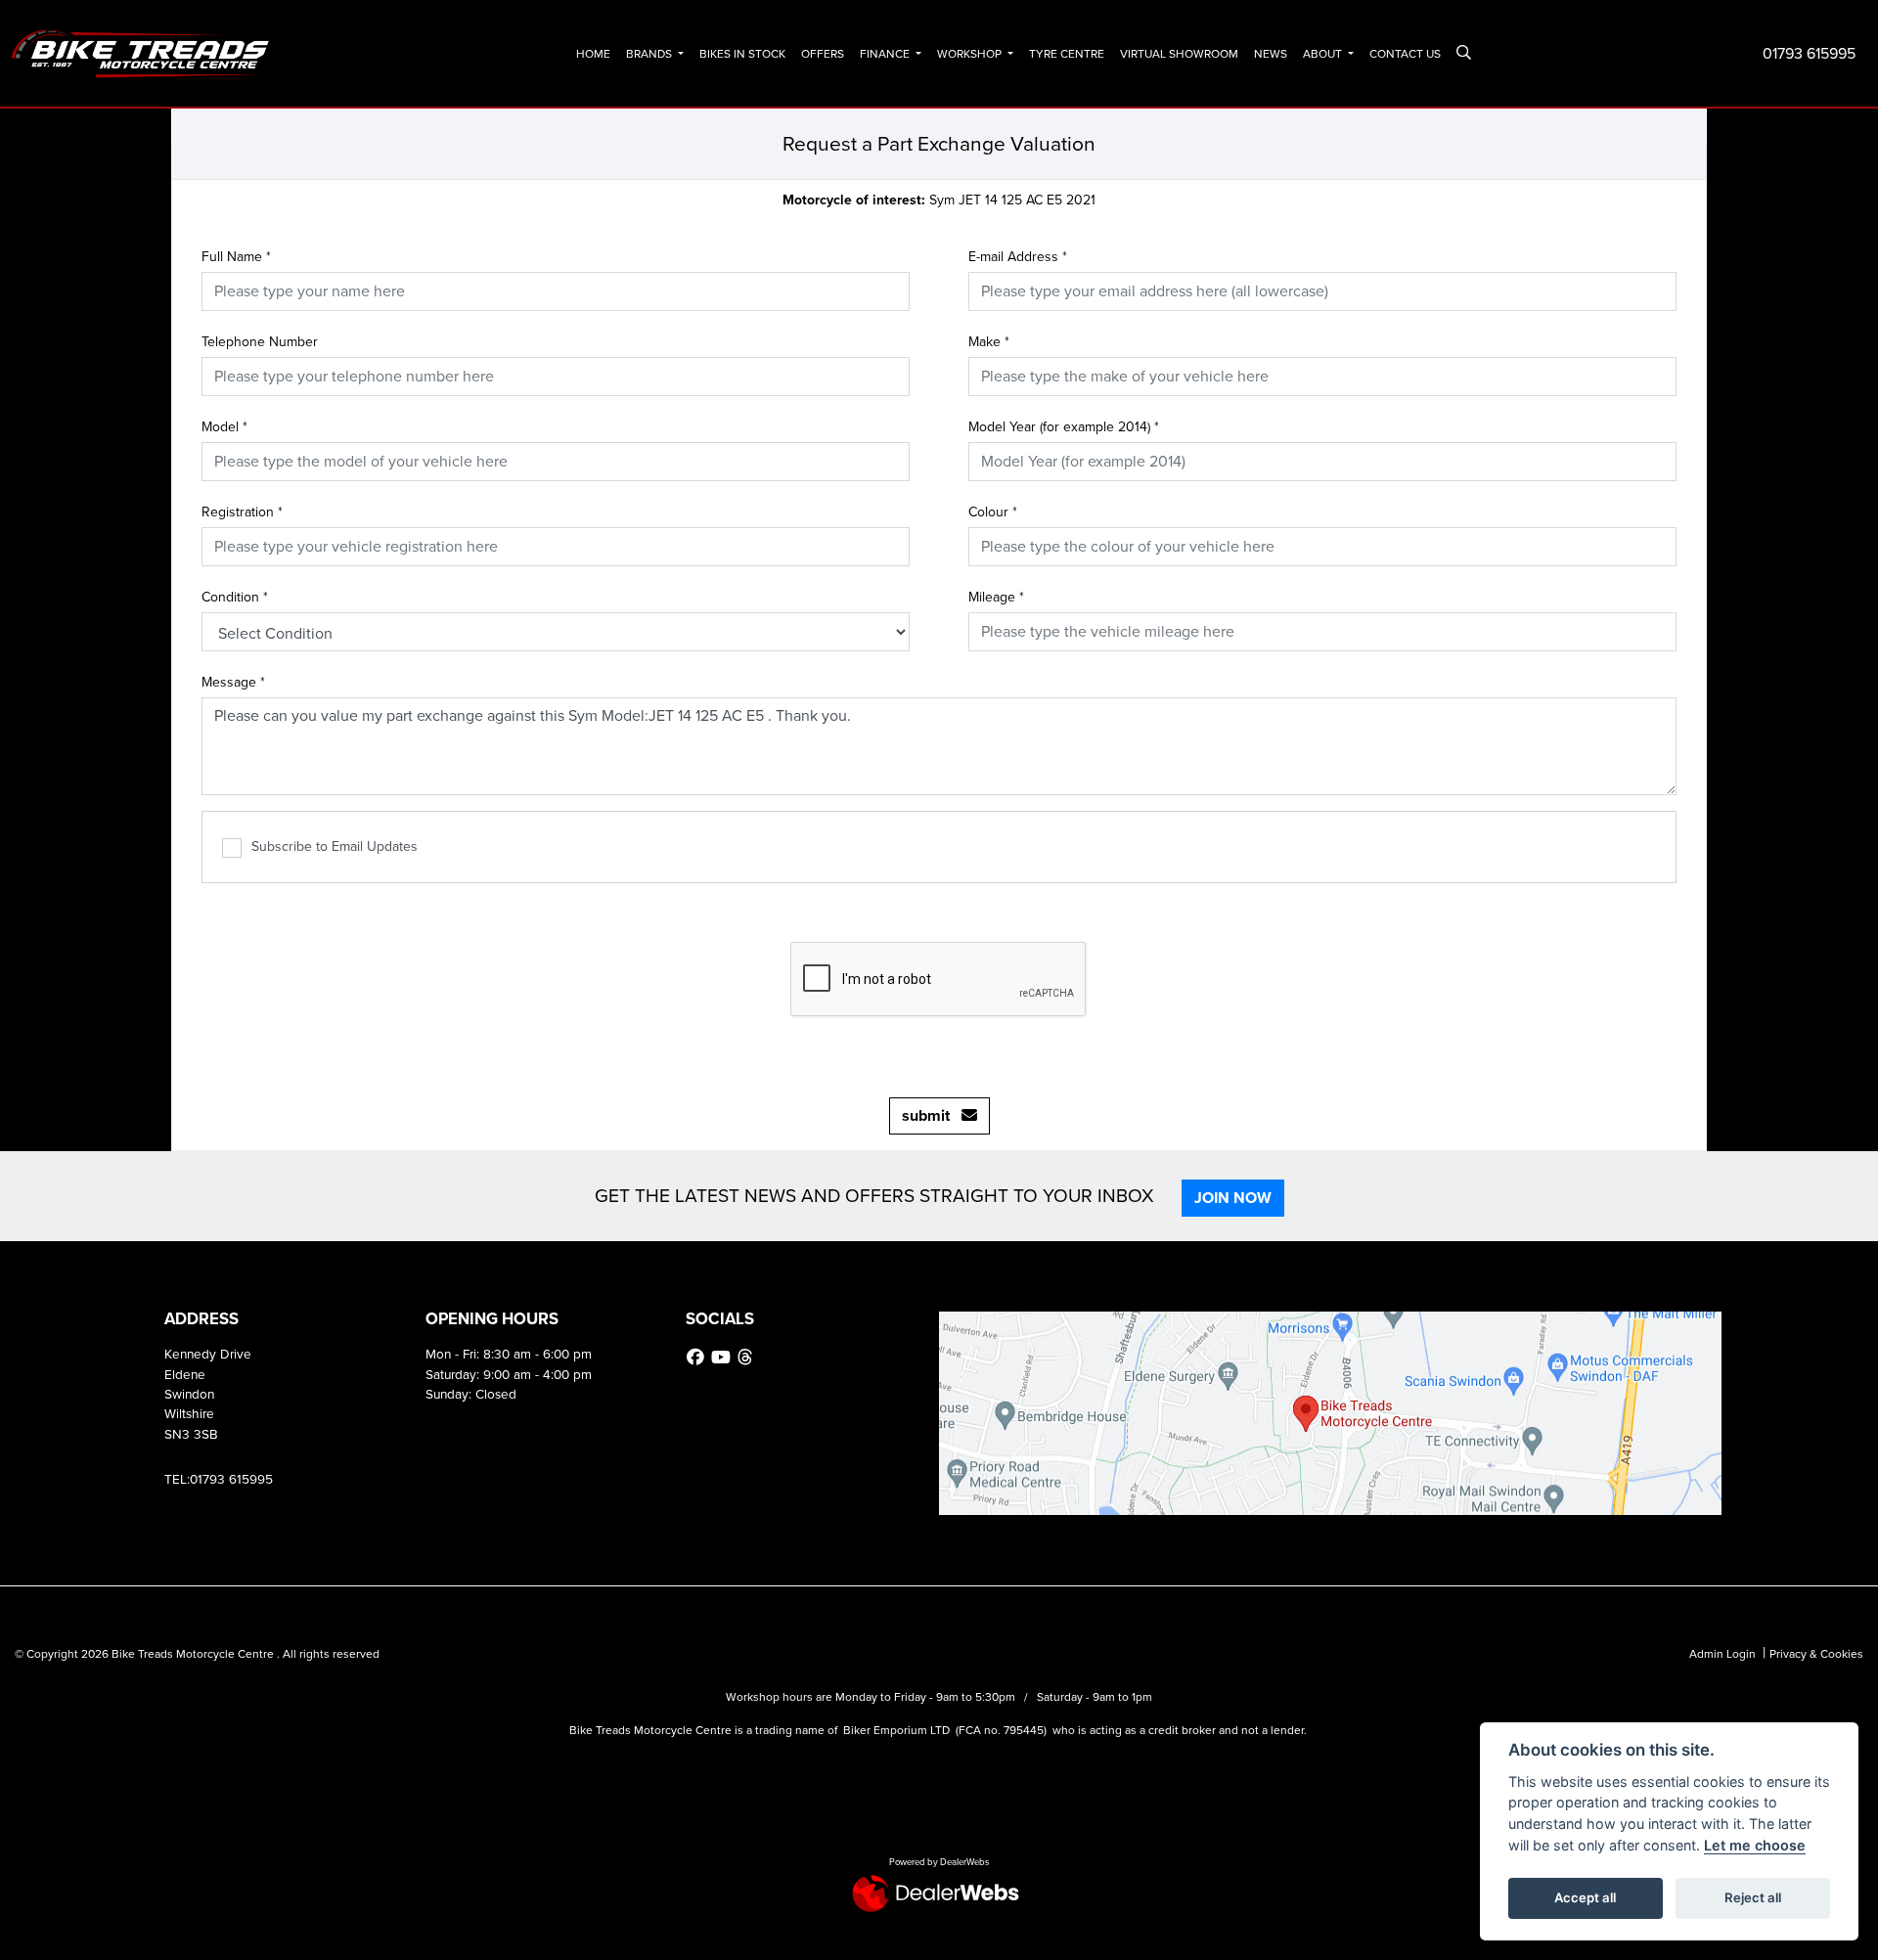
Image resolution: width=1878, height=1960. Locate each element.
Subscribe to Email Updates (335, 846)
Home (593, 54)
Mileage (996, 597)
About (1324, 54)
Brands (650, 54)
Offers (823, 54)
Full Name (236, 257)
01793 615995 (1809, 53)
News (1271, 54)
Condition (235, 597)
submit (932, 1115)
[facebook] (698, 1358)
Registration (242, 512)
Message (233, 682)
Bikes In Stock (742, 54)
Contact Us (1405, 54)
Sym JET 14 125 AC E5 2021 (939, 200)
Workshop (971, 54)
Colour (993, 512)
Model (224, 427)
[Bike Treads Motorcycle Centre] (142, 52)
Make (989, 342)
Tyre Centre (1067, 54)
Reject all (1753, 1897)
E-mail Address (1018, 257)
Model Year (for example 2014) (1064, 427)
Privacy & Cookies (1816, 1654)
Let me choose (1755, 1845)
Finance (886, 54)
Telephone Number (260, 342)
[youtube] (723, 1358)
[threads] (747, 1358)
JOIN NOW (1233, 1198)
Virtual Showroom (1179, 54)
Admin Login (1722, 1654)
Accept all (1585, 1897)
